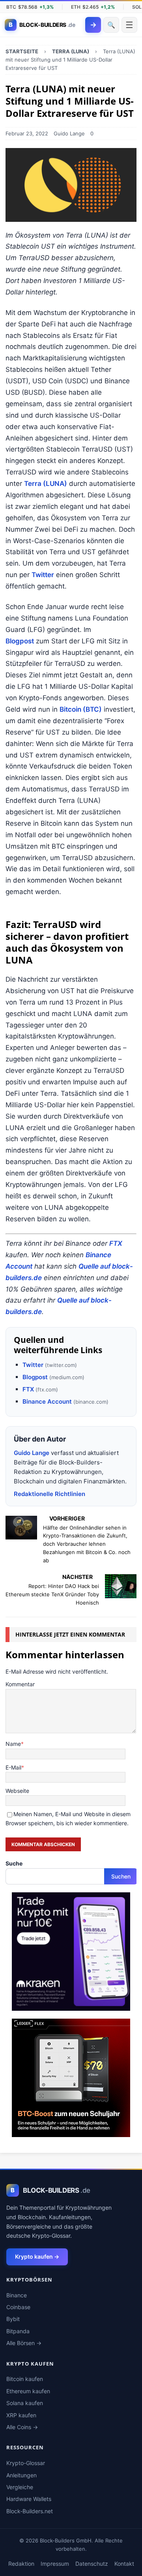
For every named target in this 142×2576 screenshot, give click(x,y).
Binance (17, 2295)
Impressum (55, 2564)
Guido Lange (69, 133)
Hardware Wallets (29, 2499)
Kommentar (20, 1684)
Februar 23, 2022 (27, 133)
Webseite (17, 1791)
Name (13, 1744)
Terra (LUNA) (46, 484)
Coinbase (18, 2307)
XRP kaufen (21, 2415)
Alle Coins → (22, 2427)
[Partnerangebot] (71, 2006)
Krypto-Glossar (26, 2463)
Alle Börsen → (24, 2343)
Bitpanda (18, 2331)
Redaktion (21, 2564)
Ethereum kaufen (28, 2391)
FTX (116, 1243)
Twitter (43, 575)
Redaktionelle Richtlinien (50, 1494)
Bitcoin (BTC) (81, 709)
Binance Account (47, 1401)
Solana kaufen (25, 2403)
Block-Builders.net (30, 2511)
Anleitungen (21, 2475)
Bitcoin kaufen (25, 2379)
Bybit (13, 2319)
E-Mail (13, 1767)
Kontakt (124, 2564)
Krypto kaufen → (37, 2256)
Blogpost (20, 641)
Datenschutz (92, 2564)
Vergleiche (20, 2487)
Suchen (121, 1876)
